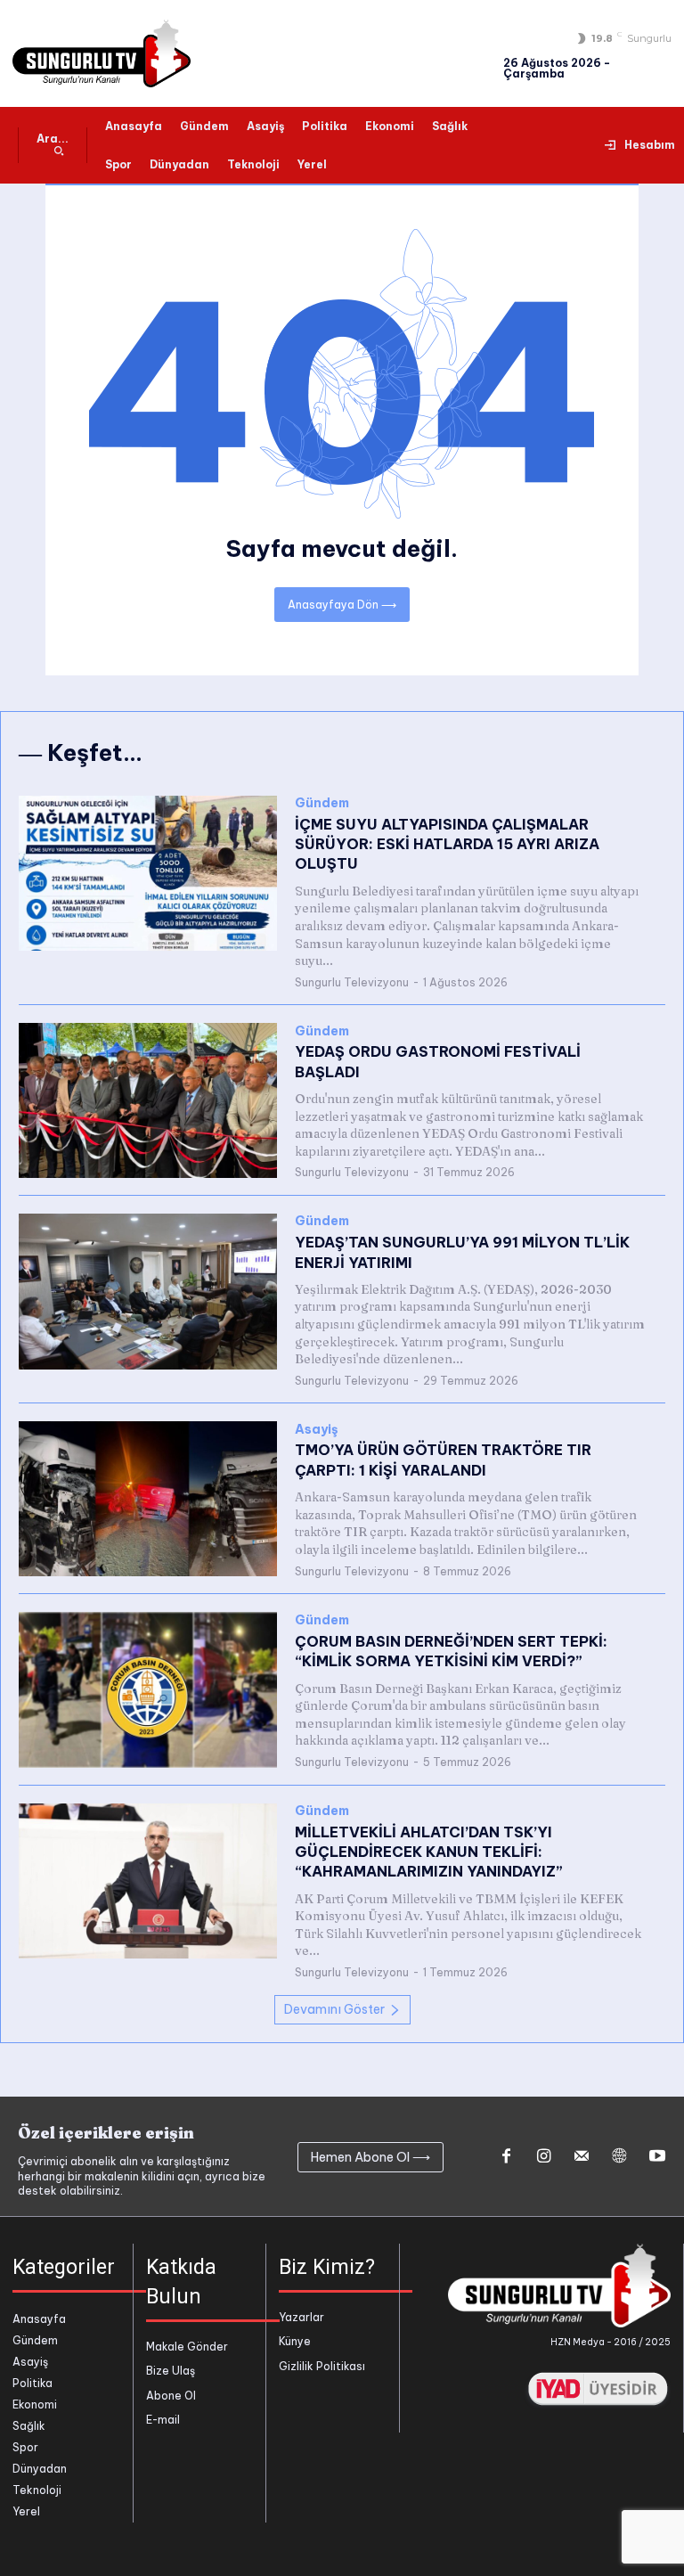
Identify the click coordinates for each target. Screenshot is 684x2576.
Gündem (322, 803)
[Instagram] (543, 2157)
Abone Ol (171, 2396)
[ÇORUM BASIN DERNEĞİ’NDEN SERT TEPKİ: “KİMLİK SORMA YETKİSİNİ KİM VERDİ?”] (148, 1689)
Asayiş (317, 1430)
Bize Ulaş (171, 2371)
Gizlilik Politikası (322, 2366)
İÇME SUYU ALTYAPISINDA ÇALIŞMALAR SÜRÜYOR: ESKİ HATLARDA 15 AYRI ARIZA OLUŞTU (447, 844)
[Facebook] (506, 2157)
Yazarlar (301, 2317)
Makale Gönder (187, 2347)
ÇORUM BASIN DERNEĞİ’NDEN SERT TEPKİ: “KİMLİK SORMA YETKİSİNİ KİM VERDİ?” (451, 1651)
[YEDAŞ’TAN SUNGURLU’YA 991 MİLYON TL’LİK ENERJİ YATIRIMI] (148, 1291)
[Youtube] (657, 2157)
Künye (295, 2341)
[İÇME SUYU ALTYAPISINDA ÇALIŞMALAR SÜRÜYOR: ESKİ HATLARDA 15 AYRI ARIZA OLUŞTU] (148, 873)
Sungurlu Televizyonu (352, 982)
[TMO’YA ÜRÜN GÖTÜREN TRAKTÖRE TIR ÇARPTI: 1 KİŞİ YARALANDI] (148, 1499)
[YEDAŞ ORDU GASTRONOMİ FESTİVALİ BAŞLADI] (148, 1100)
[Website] (619, 2157)
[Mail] (582, 2157)
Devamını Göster (334, 2009)
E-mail (163, 2420)
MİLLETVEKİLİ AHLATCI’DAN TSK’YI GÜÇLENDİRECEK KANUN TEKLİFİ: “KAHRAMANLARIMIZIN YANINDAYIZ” (429, 1852)
